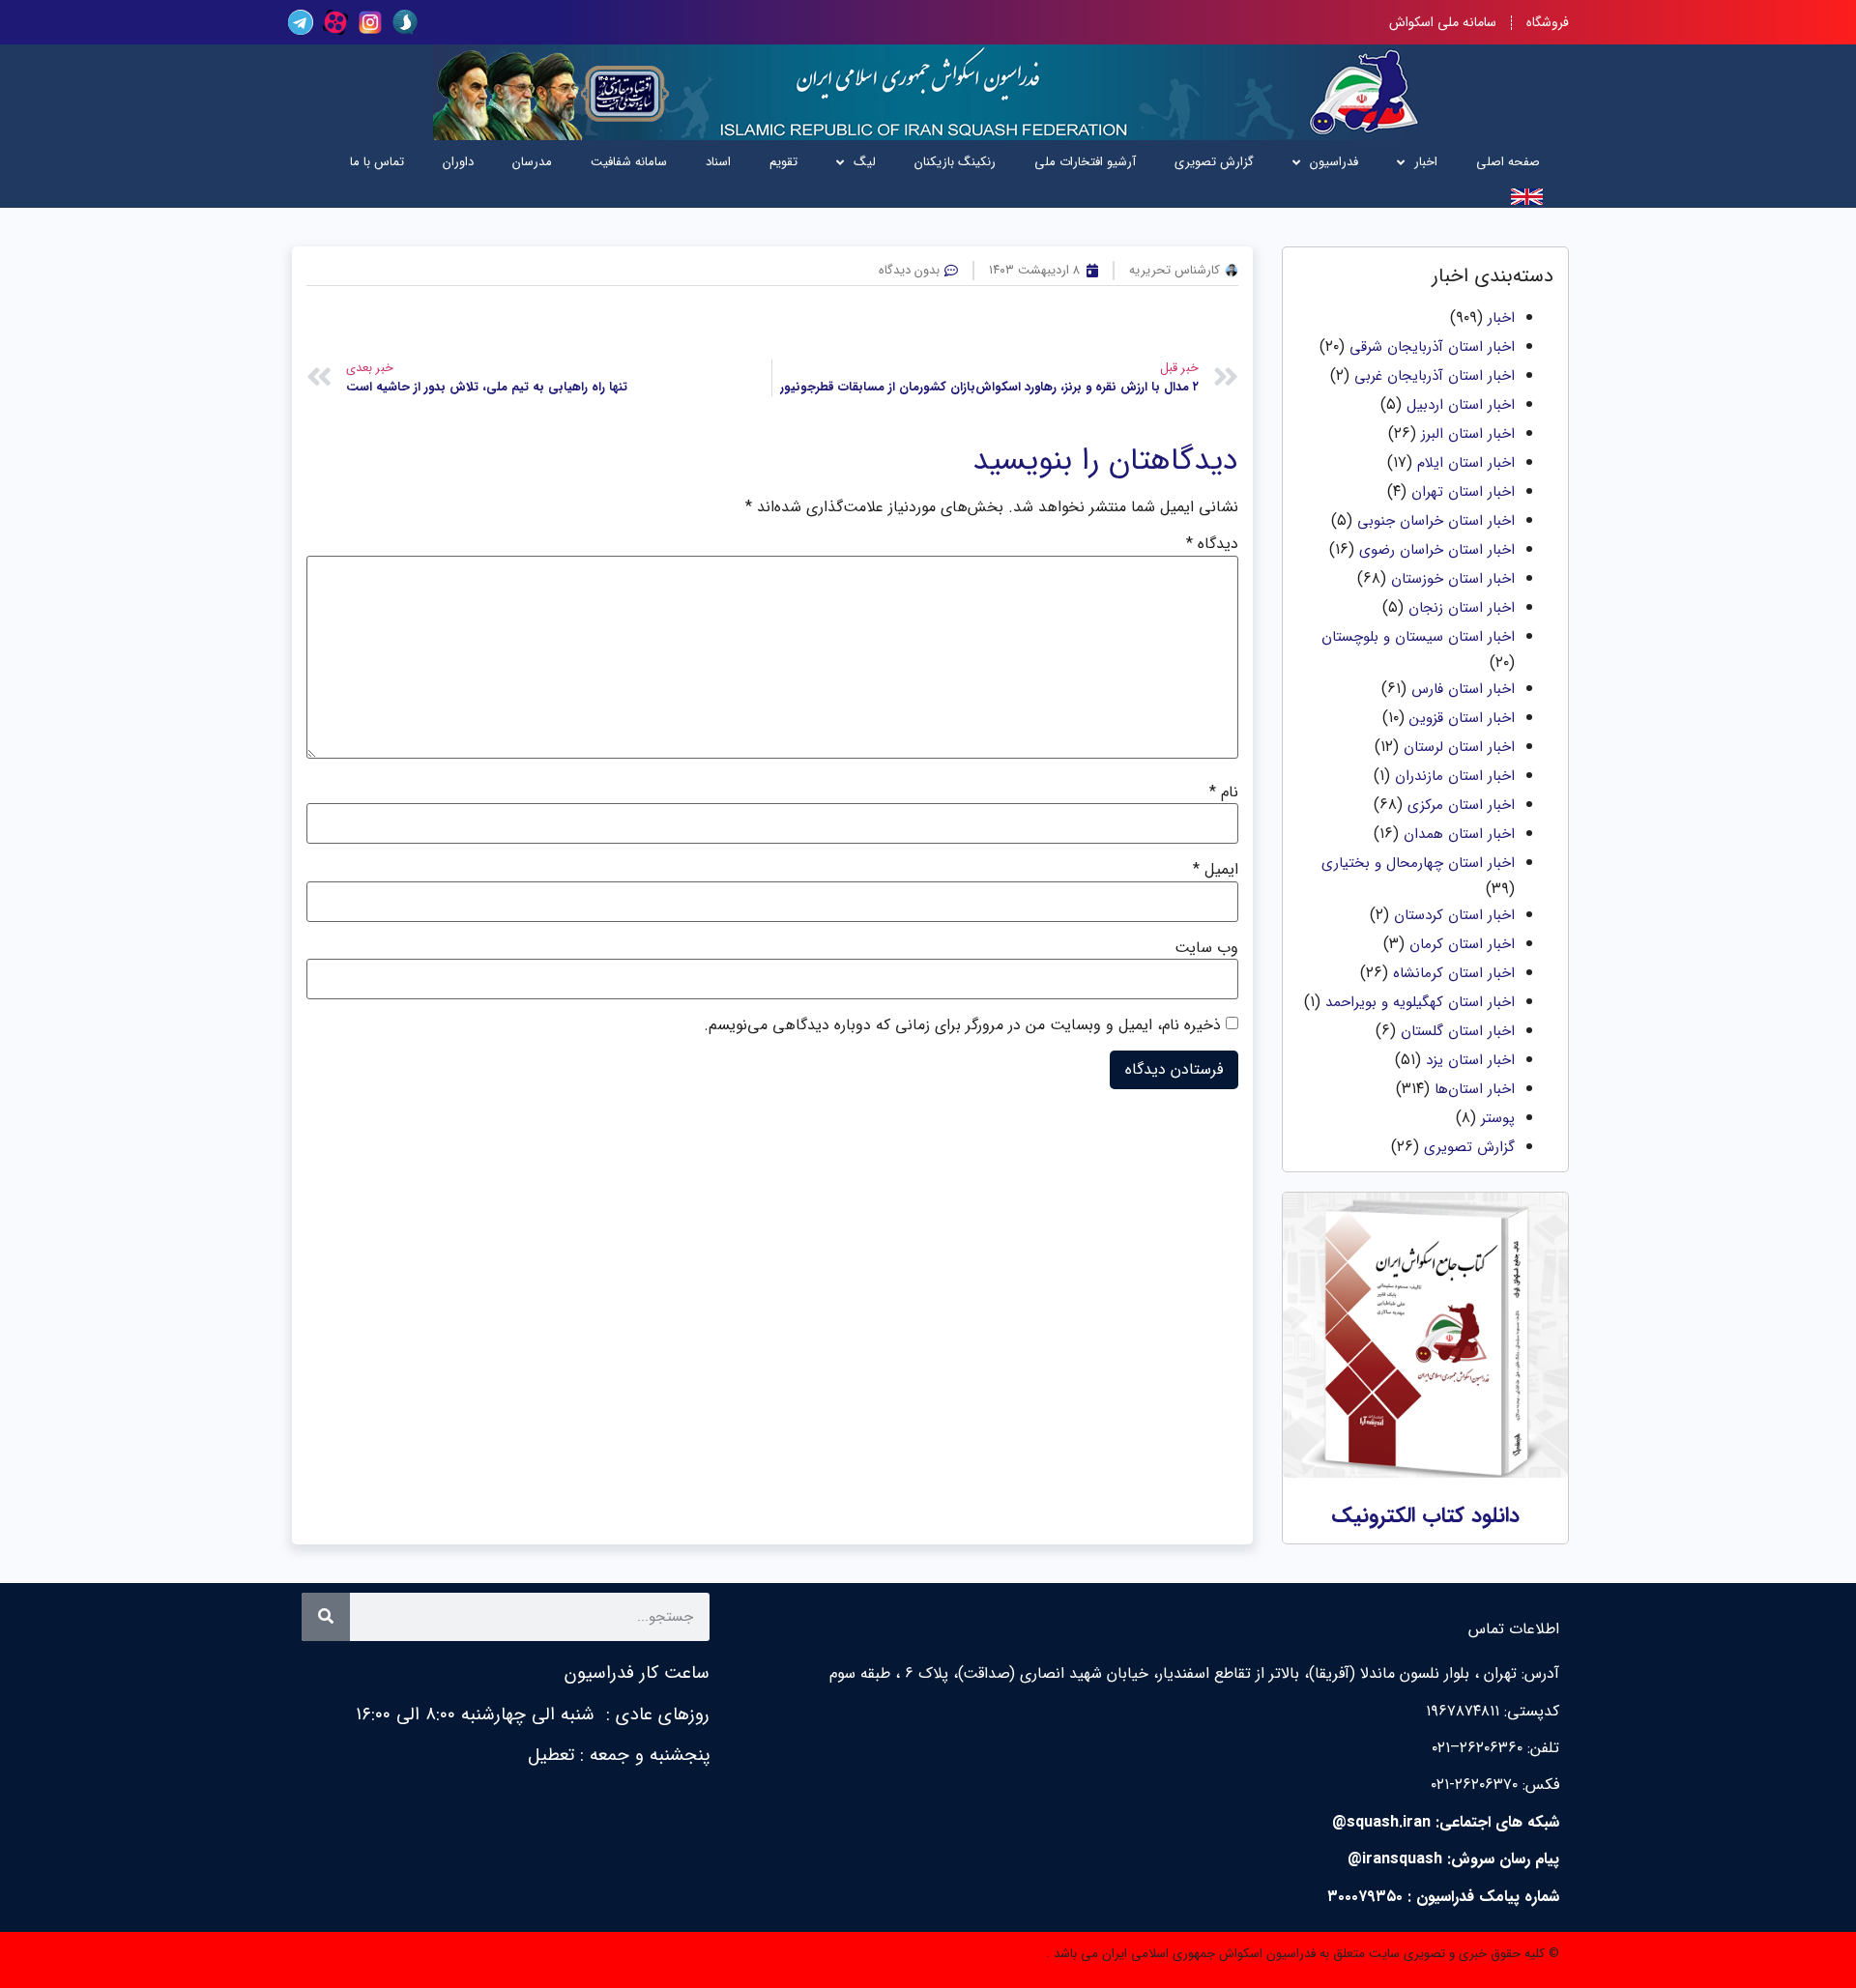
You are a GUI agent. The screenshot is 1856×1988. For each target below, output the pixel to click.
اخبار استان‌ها (1475, 1089)
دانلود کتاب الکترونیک (1425, 1515)
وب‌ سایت (1206, 948)
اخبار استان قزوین (1462, 718)
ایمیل (1216, 870)
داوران (458, 162)
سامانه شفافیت (629, 162)
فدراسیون (1334, 162)
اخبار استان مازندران (1455, 776)
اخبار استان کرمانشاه (1454, 973)
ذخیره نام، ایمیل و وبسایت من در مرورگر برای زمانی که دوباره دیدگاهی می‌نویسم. (962, 1025)
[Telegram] (301, 22)
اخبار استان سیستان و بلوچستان (1418, 637)
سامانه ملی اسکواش (1443, 22)
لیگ (865, 162)
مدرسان (532, 162)
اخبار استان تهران (1463, 492)
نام (1224, 792)
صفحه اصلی (1508, 162)
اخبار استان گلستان (1458, 1031)
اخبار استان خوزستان (1453, 579)
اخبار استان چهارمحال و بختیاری (1418, 863)
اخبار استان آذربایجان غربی (1435, 376)
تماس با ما (377, 162)
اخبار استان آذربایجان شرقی (1432, 347)
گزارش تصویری (1214, 162)
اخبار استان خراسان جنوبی (1436, 521)
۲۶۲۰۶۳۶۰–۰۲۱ (1477, 1748)
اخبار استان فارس (1463, 689)
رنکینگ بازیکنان (955, 162)
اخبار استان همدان (1459, 834)
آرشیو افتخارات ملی (1085, 162)
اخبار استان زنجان (1462, 608)
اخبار (1426, 162)
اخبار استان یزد (1470, 1060)
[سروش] (405, 22)
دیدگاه (1212, 544)
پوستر (1498, 1118)
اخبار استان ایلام (1466, 463)
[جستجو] (326, 1617)
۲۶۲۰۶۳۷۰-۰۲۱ (1474, 1785)
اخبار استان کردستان (1454, 915)
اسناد (718, 162)
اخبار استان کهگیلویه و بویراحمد (1420, 1002)
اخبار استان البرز (1468, 434)
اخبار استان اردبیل (1461, 405)
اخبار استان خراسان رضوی (1437, 550)
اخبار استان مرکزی (1461, 805)
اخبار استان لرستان (1459, 747)
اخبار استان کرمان (1462, 944)
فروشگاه (1548, 22)
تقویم (783, 162)
